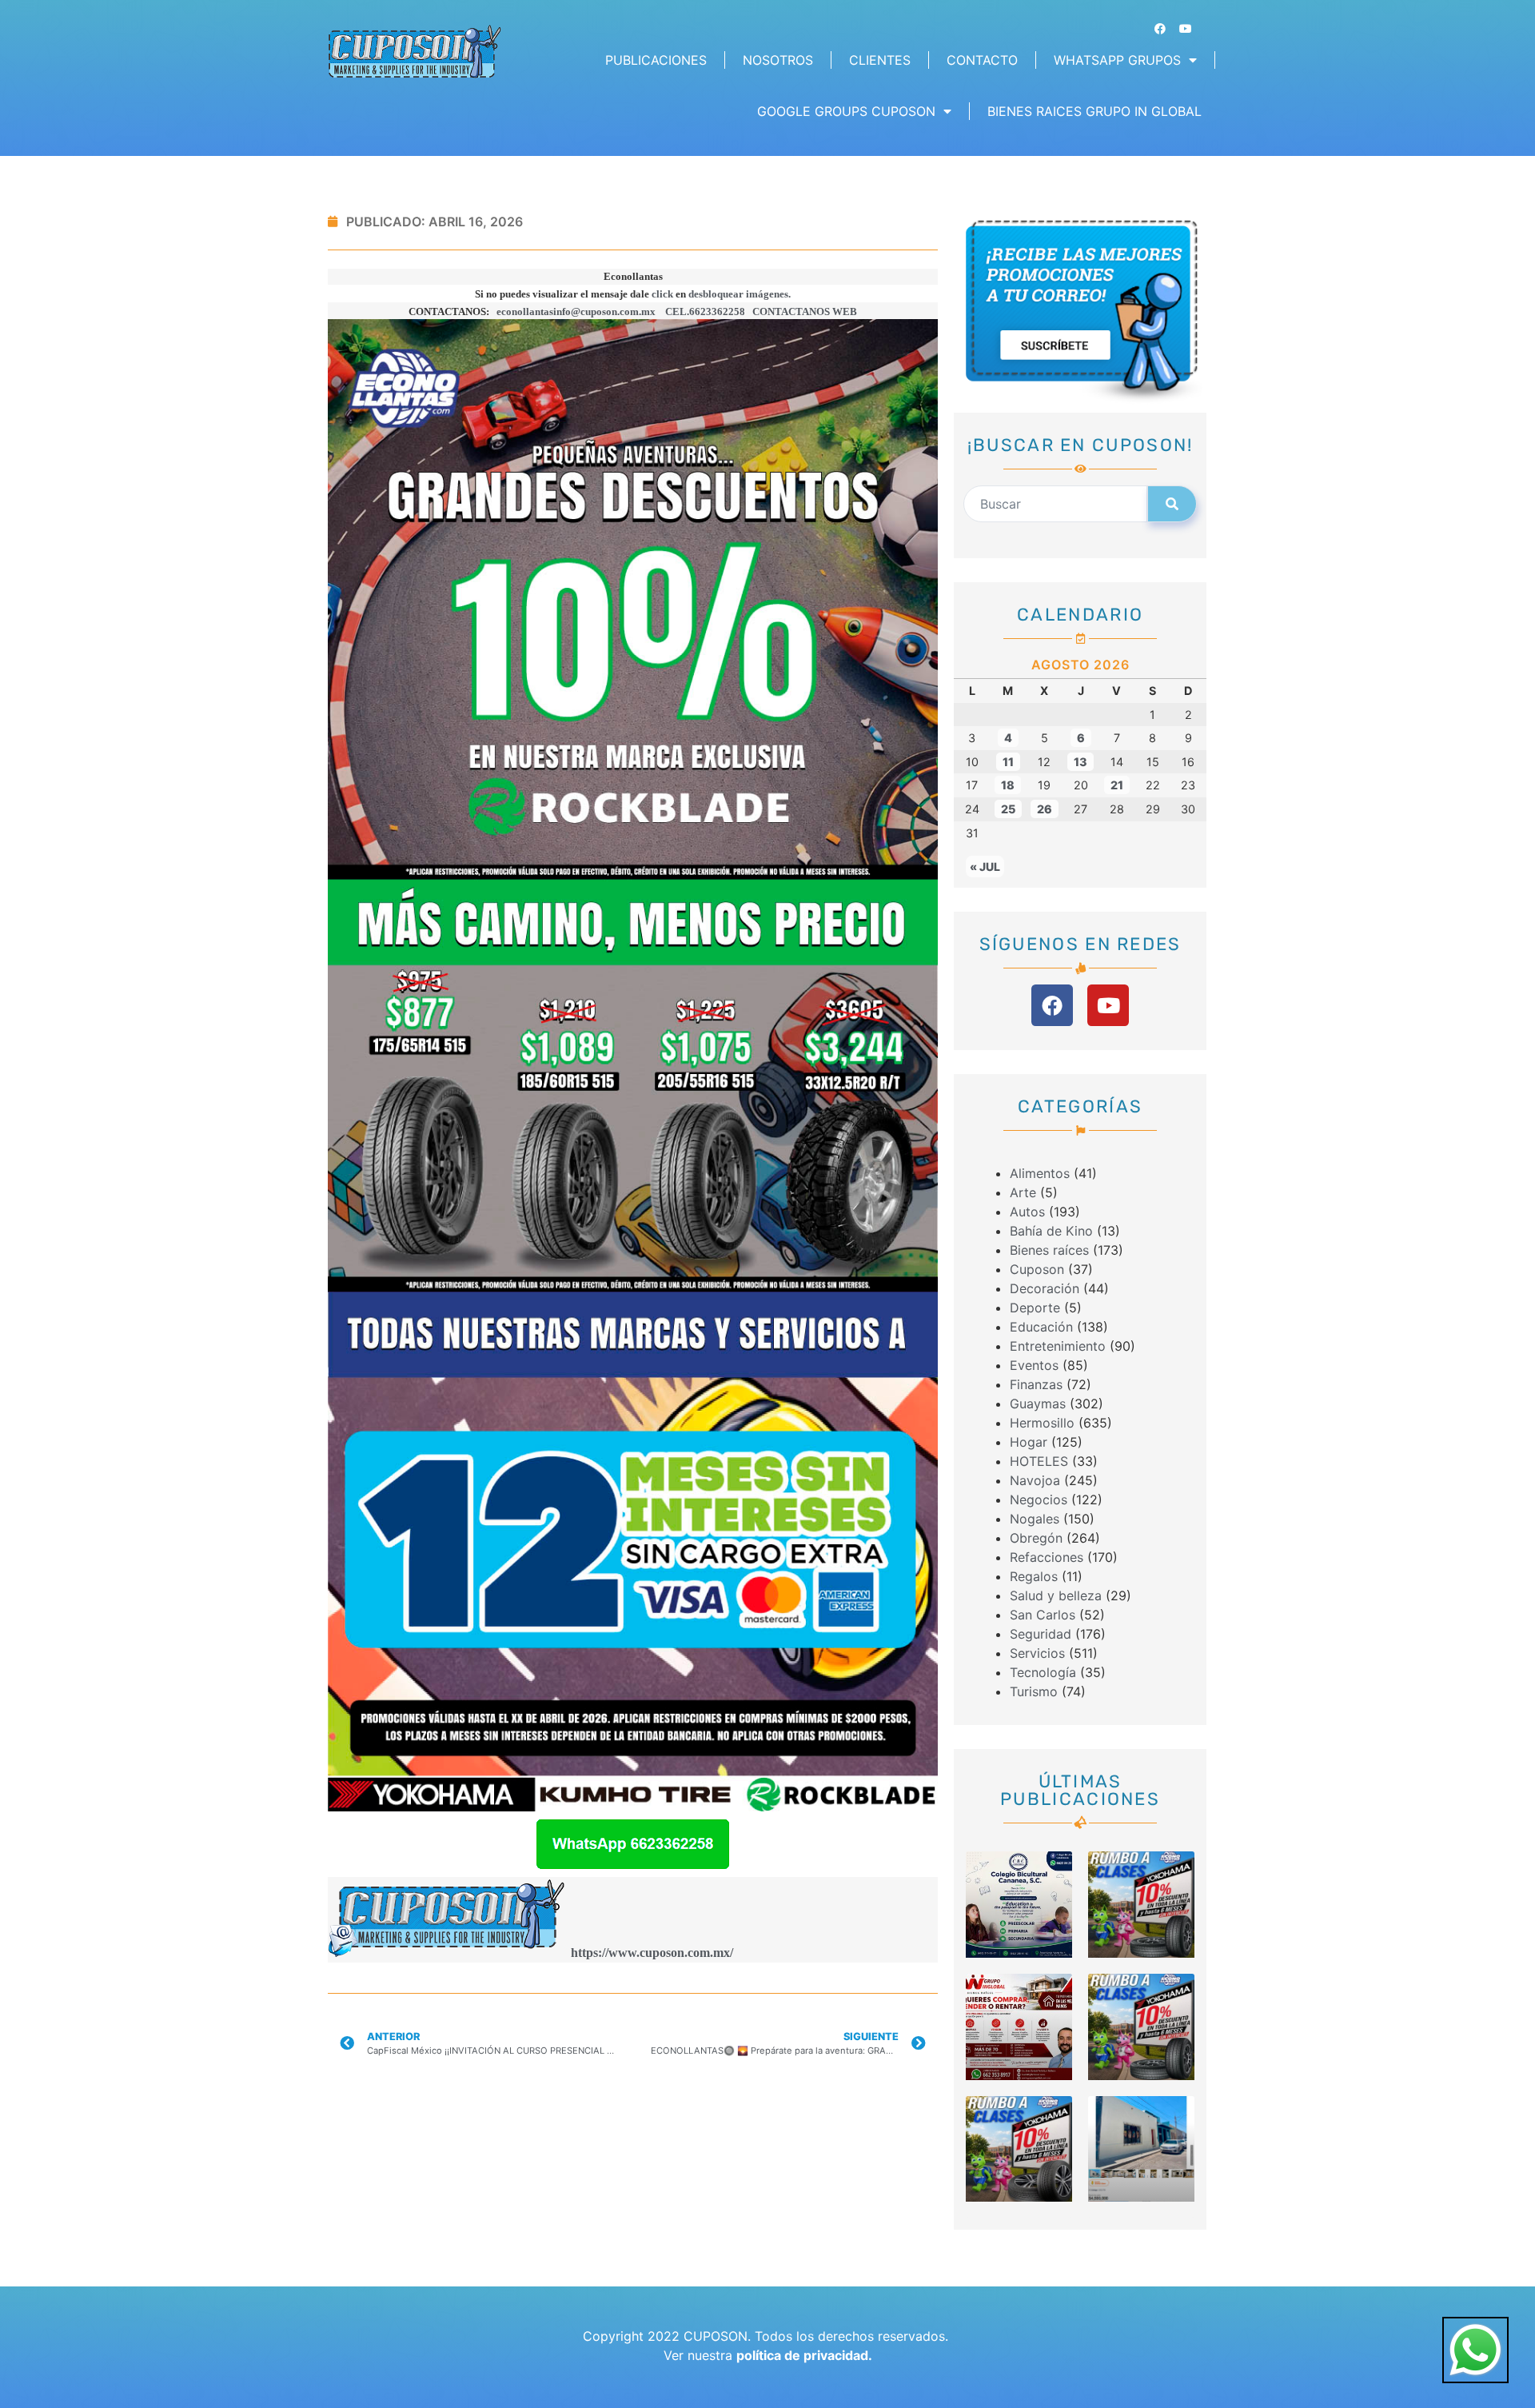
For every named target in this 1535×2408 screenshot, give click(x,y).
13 (1080, 762)
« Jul (985, 867)
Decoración (1045, 1288)
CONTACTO (982, 60)
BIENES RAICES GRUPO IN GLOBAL (1094, 111)
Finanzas (1036, 1384)
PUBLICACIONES (656, 60)
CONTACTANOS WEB (805, 311)
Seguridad (1041, 1634)
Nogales (1035, 1519)
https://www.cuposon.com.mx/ (652, 1953)
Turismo (1034, 1691)
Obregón (1036, 1538)
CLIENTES (880, 60)
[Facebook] (1160, 29)
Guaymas (1038, 1404)
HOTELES (1039, 1461)
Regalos (1034, 1576)
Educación (1041, 1327)
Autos (1027, 1212)
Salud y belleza (1056, 1595)
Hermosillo (1042, 1423)
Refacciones (1047, 1557)
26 (1045, 809)
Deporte (1035, 1308)
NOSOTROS (778, 60)
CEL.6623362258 (705, 311)
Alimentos (1040, 1173)
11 (1008, 762)
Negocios (1039, 1500)
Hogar (1029, 1442)
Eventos (1034, 1365)
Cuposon (1037, 1269)
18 (1008, 785)
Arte (1023, 1192)
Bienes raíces (1049, 1250)
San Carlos (1043, 1615)
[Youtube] (1186, 29)
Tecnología (1043, 1672)
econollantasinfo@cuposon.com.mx (576, 311)
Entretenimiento (1058, 1346)
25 (1008, 809)
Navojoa (1035, 1480)
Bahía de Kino (1051, 1231)
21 (1117, 785)
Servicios (1037, 1653)
